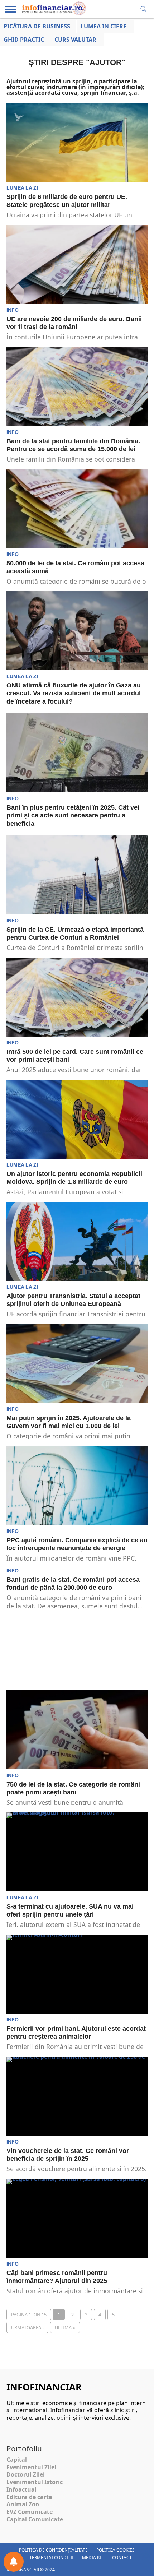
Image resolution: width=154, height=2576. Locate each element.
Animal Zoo (23, 2504)
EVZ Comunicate (30, 2512)
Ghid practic (24, 40)
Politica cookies (115, 2550)
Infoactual (21, 2489)
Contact (122, 2558)
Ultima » (65, 2327)
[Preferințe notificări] (14, 2562)
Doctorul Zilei (26, 2474)
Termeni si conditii (51, 2558)
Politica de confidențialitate (53, 2550)
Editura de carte (29, 2497)
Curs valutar (75, 40)
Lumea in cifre (104, 26)
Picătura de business (37, 26)
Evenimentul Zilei (31, 2467)
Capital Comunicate (35, 2519)
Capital (17, 2460)
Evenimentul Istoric (35, 2482)
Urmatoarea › (27, 2327)
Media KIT (93, 2558)
